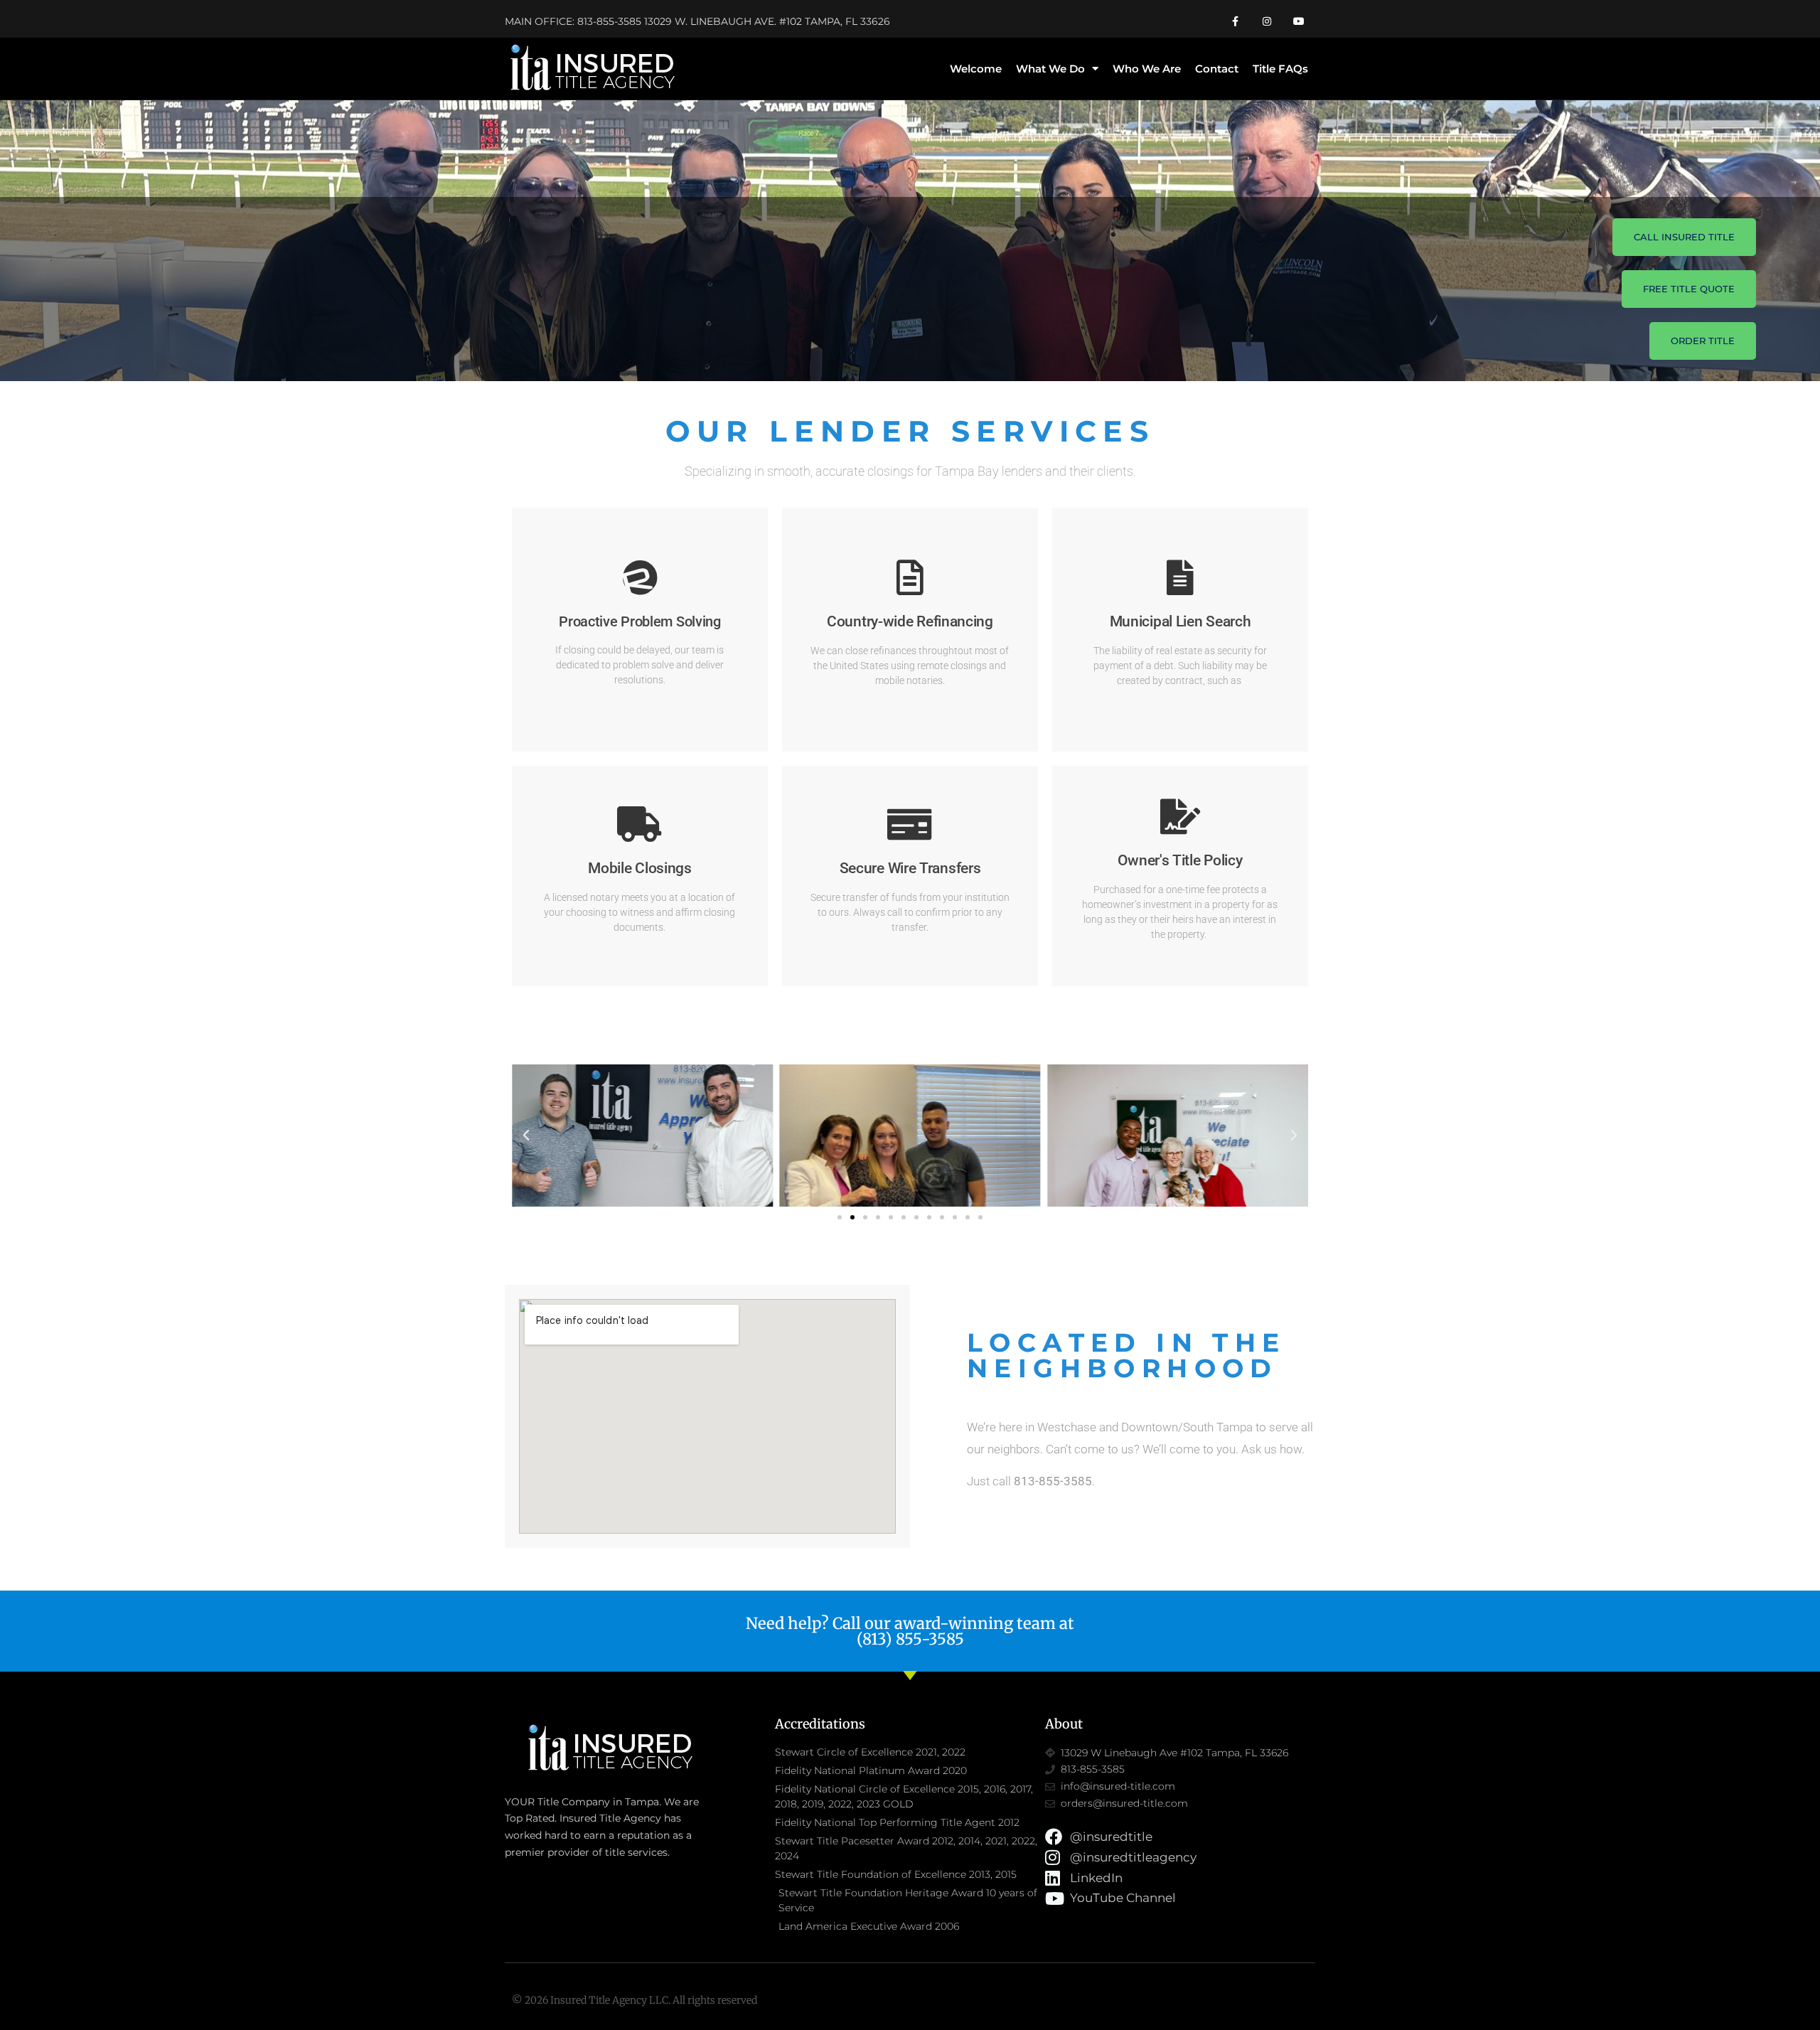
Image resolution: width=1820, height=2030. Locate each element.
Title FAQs (1280, 69)
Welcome (976, 69)
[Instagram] (1267, 22)
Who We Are (1147, 69)
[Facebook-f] (1235, 22)
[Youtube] (1299, 22)
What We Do (1050, 69)
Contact (1217, 69)
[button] (526, 1136)
